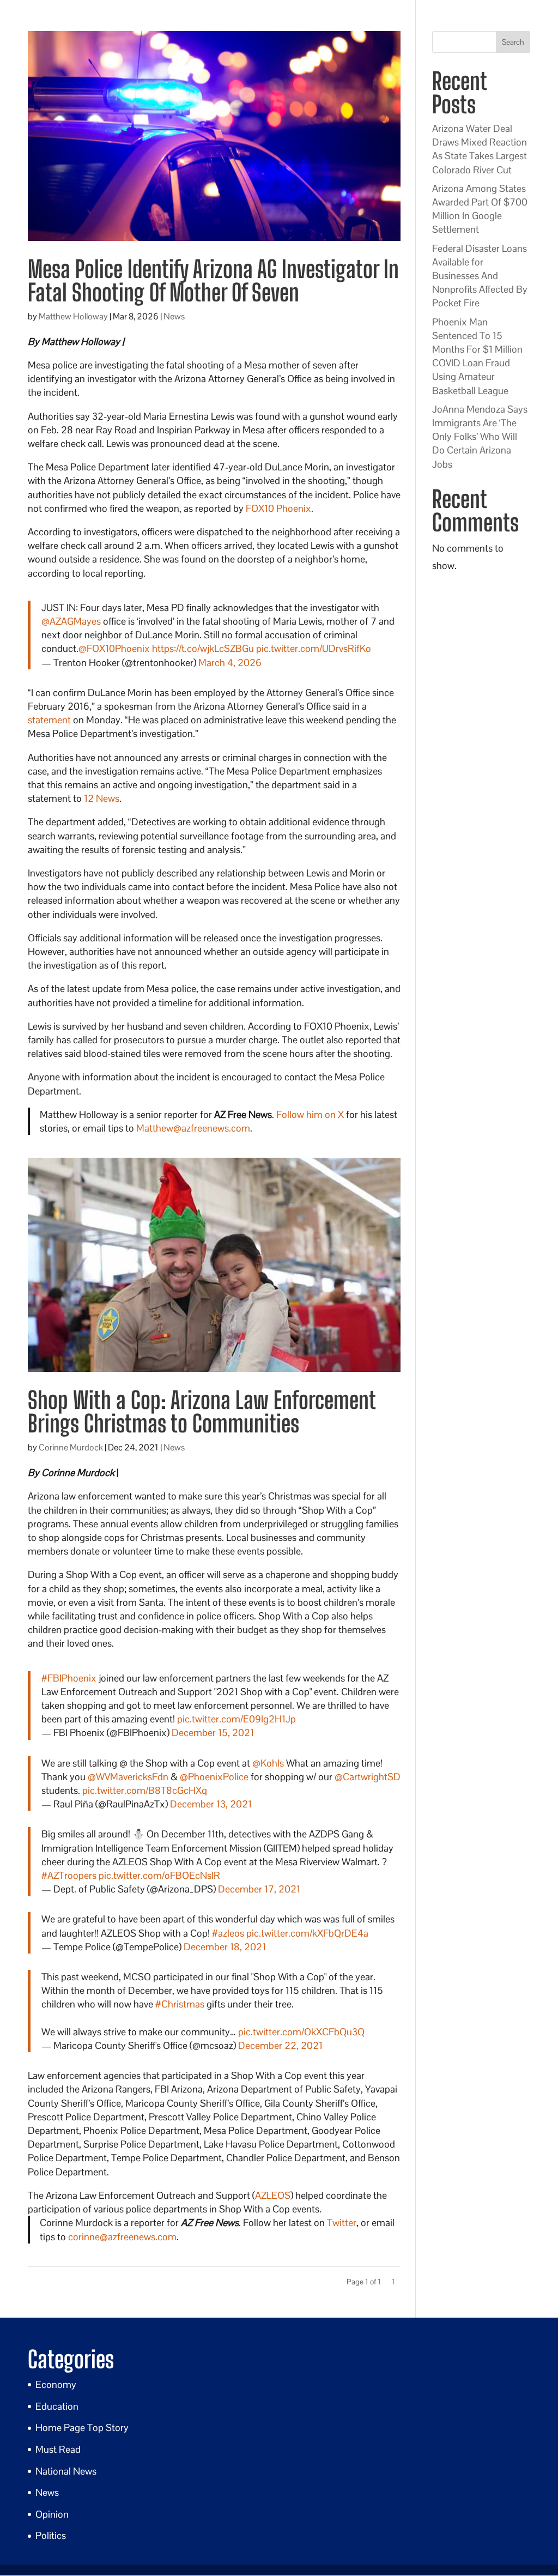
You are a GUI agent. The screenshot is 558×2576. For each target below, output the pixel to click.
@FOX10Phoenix (114, 648)
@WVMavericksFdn (128, 1777)
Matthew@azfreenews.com (193, 1128)
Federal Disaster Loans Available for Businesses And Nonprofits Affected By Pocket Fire (480, 276)
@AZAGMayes (71, 621)
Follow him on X (310, 1114)
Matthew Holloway (73, 316)
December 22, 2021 (280, 2045)
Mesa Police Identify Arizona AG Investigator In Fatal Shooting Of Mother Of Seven (213, 281)
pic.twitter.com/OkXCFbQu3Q (301, 2032)
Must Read (58, 2449)
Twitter (342, 2223)
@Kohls (268, 1763)
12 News (102, 798)
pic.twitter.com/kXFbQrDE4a (307, 1933)
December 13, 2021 (211, 1804)
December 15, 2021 (213, 1733)
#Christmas (180, 2004)
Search (513, 42)
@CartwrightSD (368, 1777)
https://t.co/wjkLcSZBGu (203, 648)
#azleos (228, 1933)
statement (49, 720)
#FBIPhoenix (69, 1678)
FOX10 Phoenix (278, 508)
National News (66, 2471)
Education (57, 2406)
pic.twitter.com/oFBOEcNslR (159, 1875)
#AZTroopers (69, 1875)
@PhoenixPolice (214, 1777)
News (174, 316)
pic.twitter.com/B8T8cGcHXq (145, 1790)
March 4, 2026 (230, 663)
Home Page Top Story (82, 2427)
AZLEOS (273, 2195)
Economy (56, 2384)
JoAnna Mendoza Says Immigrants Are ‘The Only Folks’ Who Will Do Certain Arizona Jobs (480, 437)
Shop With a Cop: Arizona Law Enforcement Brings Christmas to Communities (201, 1412)
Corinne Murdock (71, 1447)
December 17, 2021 (259, 1889)
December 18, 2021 (225, 1947)
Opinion (52, 2514)
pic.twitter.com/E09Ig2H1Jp (236, 1719)
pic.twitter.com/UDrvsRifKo (314, 648)
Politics (51, 2535)
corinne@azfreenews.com (122, 2237)
